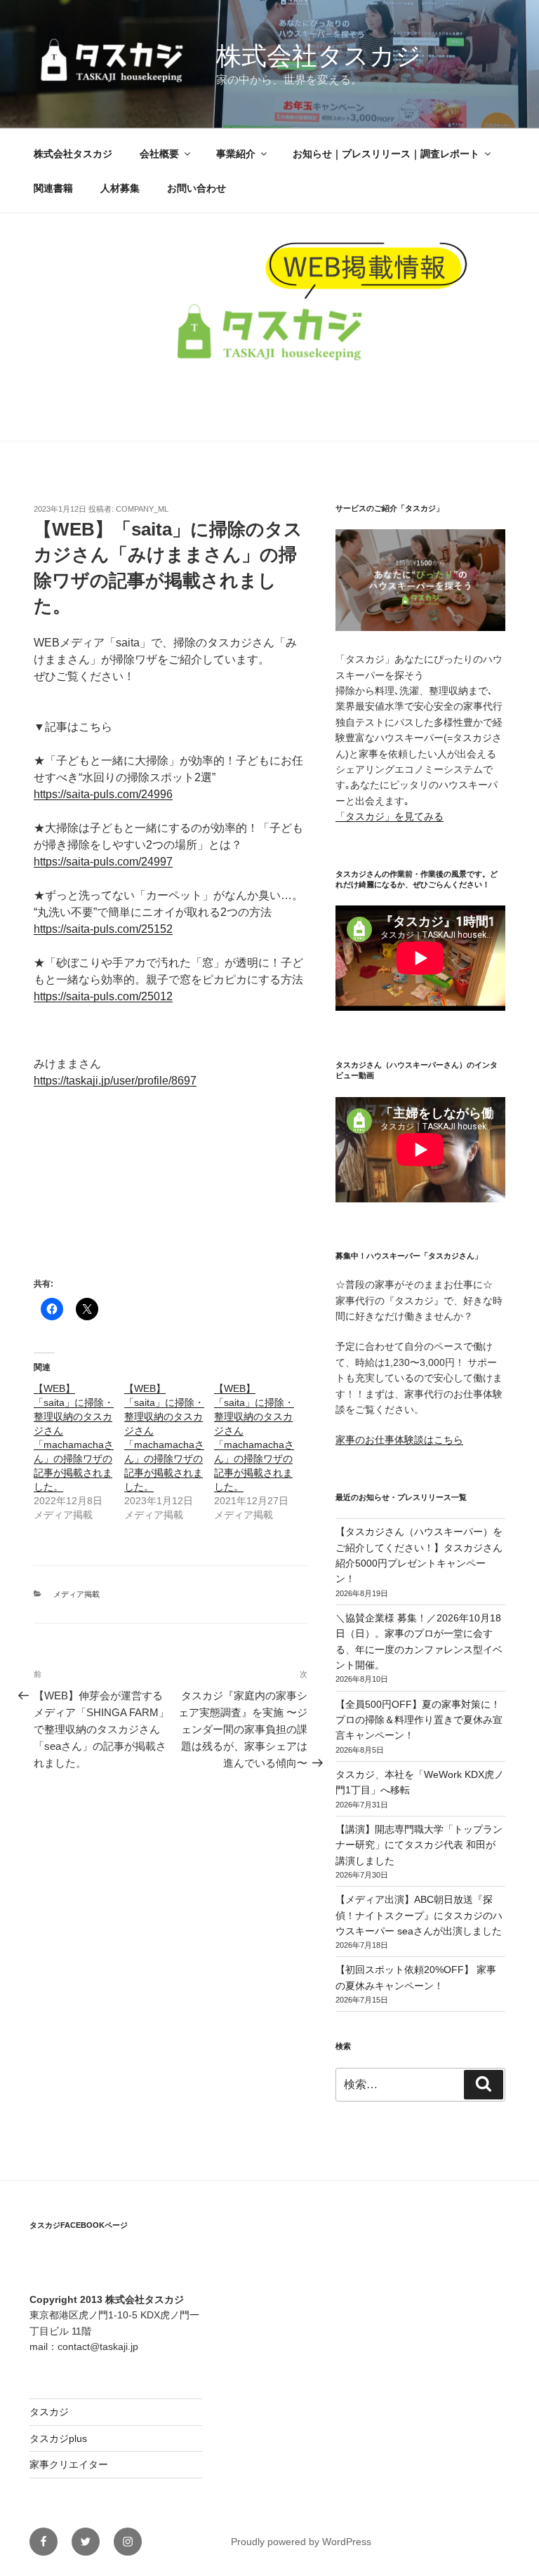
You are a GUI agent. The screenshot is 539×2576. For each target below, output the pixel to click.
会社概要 (159, 154)
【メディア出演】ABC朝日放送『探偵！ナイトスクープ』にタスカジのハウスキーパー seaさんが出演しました (419, 1915)
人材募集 (120, 188)
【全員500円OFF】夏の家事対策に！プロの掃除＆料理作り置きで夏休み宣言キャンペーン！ (419, 1720)
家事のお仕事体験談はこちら (399, 1440)
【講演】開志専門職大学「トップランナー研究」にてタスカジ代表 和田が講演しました (419, 1845)
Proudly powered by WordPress (301, 2542)
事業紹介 (236, 154)
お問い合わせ (197, 188)
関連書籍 (53, 188)
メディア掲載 (76, 1594)
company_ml (142, 509)
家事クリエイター (69, 2464)
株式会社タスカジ (319, 56)
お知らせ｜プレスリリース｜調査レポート (386, 154)
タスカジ (49, 2412)
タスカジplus (58, 2438)
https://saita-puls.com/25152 (103, 929)
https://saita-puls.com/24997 (103, 862)
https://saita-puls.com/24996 (103, 794)
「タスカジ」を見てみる (390, 816)
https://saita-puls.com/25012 (103, 996)
